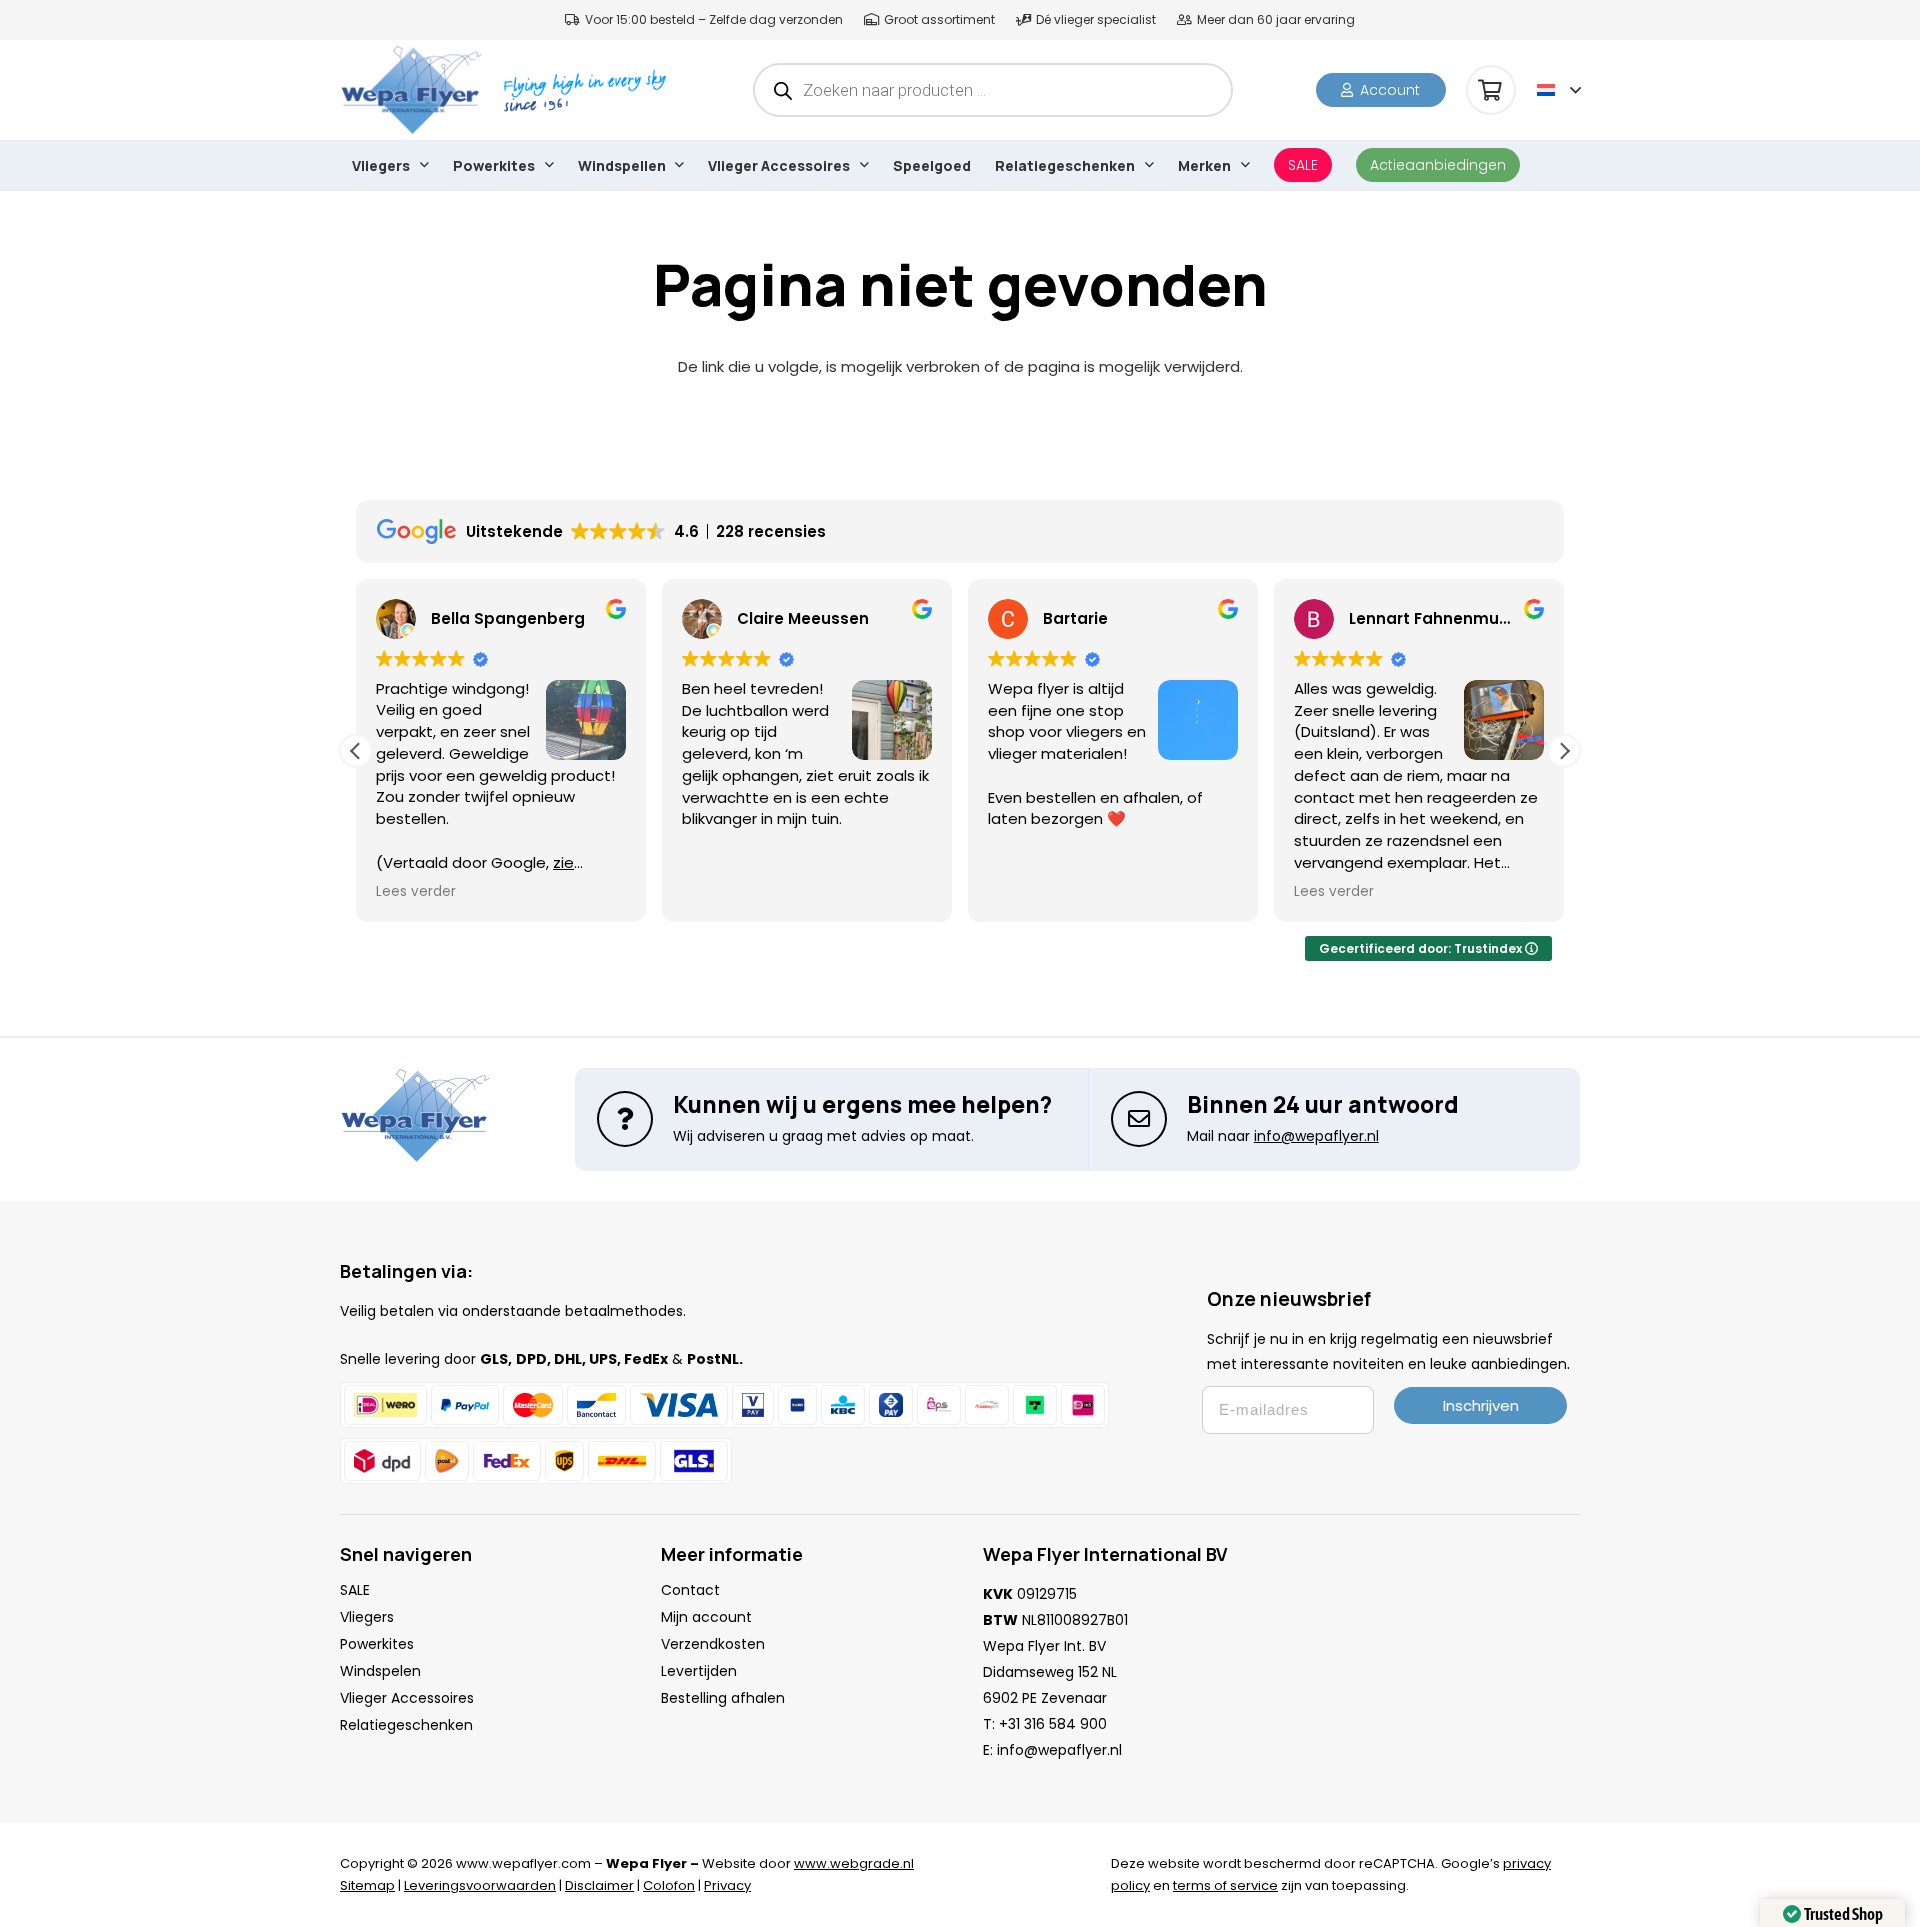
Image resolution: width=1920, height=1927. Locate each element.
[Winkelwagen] (1491, 90)
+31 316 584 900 (1053, 1724)
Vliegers (367, 1617)
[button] (1559, 90)
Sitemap (367, 1885)
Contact (690, 1590)
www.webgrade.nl (854, 1863)
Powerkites (377, 1644)
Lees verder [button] (416, 892)
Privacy (727, 1885)
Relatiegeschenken (406, 1725)
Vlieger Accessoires (407, 1698)
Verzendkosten (713, 1644)
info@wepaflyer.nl (1059, 1750)
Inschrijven (1481, 1405)
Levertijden (699, 1671)
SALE (355, 1590)
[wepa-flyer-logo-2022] (411, 90)
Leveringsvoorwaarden (480, 1885)
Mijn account (706, 1617)
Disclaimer (599, 1885)
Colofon (669, 1885)
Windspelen (380, 1671)
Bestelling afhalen (723, 1698)
